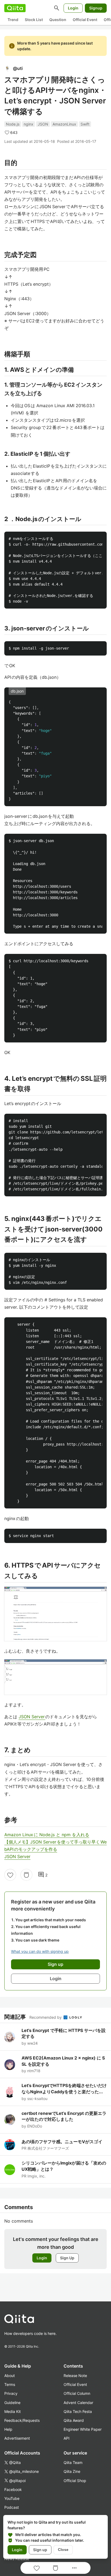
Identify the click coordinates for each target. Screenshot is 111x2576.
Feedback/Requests (22, 2420)
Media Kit (13, 2411)
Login (73, 8)
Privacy (11, 2393)
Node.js (13, 124)
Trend (13, 20)
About (10, 2376)
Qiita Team (73, 2462)
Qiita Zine (72, 2471)
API (67, 2438)
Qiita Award (74, 2420)
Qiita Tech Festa (78, 2411)
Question (58, 20)
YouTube (12, 2498)
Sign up (40, 2550)
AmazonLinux (64, 124)
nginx (29, 124)
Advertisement (17, 2438)
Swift (85, 124)
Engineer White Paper (83, 2429)
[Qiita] (15, 8)
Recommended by (46, 2017)
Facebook (13, 2489)
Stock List (34, 20)
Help (8, 2429)
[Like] (10, 1875)
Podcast (12, 2507)
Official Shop (75, 2481)
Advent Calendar (78, 2403)
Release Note (75, 2376)
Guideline (12, 2403)
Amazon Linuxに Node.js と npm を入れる (47, 1835)
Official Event (85, 20)
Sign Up (67, 2258)
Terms (10, 2384)
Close (63, 2550)
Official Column (77, 2393)
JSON (43, 124)
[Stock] (26, 1875)
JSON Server (32, 1717)
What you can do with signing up (40, 1951)
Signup (96, 8)
